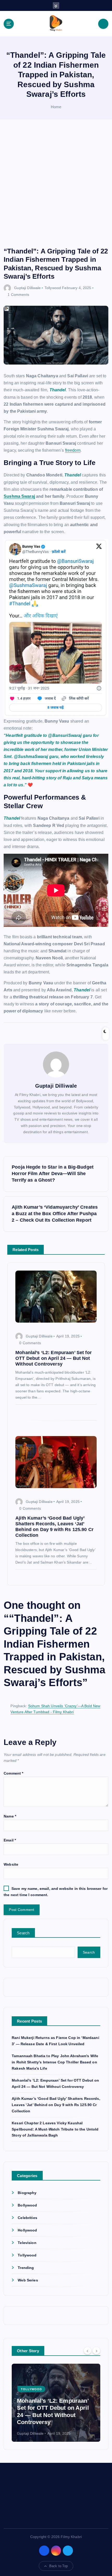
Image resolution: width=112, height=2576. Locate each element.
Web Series (28, 2280)
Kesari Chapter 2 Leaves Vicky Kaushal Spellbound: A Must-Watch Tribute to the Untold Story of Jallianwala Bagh (55, 2129)
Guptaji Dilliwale (27, 288)
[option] (56, 2403)
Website (11, 1864)
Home (56, 107)
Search (23, 1933)
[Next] (96, 2351)
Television (27, 2243)
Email (10, 1840)
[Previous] (88, 2351)
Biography (27, 2193)
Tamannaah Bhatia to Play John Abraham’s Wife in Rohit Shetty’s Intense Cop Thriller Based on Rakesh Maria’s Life (55, 2062)
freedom (73, 450)
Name (10, 1816)
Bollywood (27, 2205)
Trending (26, 2268)
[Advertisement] (56, 188)
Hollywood (27, 2230)
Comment (13, 1773)
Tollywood (53, 288)
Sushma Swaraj (19, 496)
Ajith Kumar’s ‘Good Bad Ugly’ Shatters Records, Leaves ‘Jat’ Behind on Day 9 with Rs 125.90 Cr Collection (56, 2105)
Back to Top (59, 2566)
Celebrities (27, 2218)
